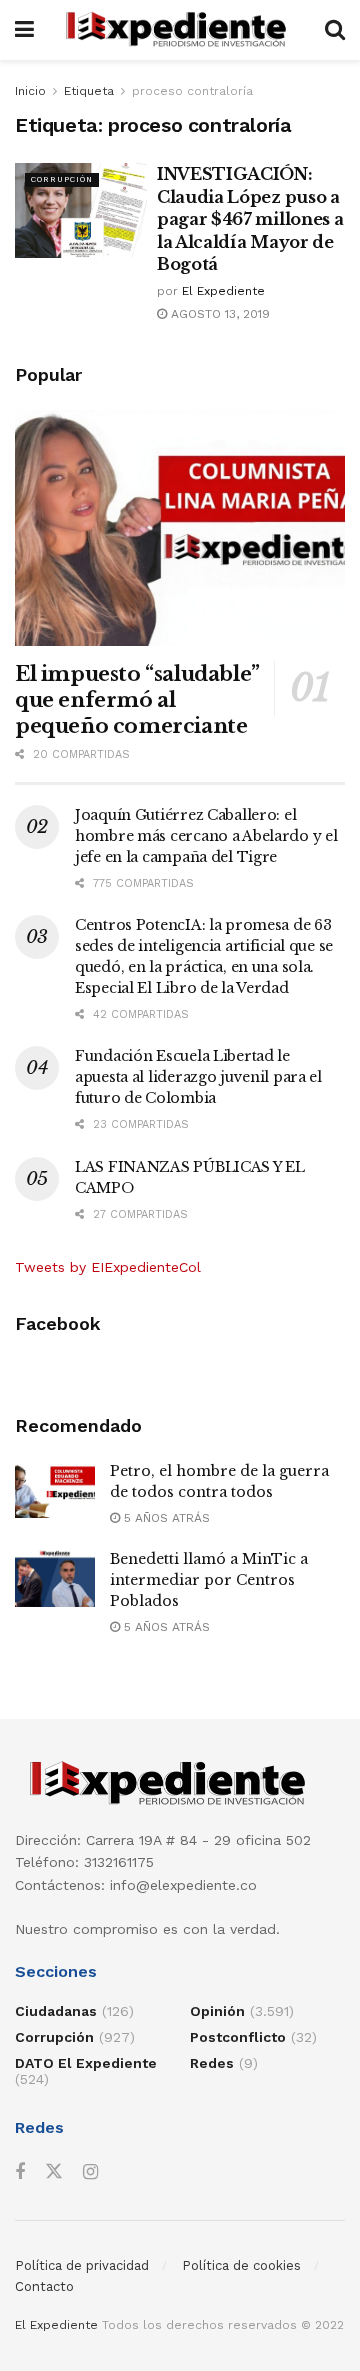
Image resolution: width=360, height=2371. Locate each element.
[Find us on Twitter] (54, 2172)
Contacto (44, 2286)
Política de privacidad (82, 2265)
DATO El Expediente (86, 2063)
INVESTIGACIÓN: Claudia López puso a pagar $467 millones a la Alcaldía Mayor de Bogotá (250, 219)
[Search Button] (335, 30)
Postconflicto (238, 2037)
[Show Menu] (24, 30)
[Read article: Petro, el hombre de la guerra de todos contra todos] (55, 1489)
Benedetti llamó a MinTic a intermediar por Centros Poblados (209, 1580)
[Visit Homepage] (179, 30)
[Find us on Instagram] (90, 2172)
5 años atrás (165, 1518)
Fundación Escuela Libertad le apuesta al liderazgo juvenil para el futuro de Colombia (198, 1077)
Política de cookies (241, 2265)
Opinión (217, 2011)
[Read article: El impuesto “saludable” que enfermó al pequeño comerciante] (180, 528)
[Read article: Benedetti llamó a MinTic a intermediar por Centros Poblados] (55, 1577)
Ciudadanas (56, 2011)
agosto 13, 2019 (218, 314)
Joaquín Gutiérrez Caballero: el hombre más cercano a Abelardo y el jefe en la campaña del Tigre (206, 836)
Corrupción (62, 179)
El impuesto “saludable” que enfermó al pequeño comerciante (137, 700)
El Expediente (223, 291)
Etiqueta (89, 91)
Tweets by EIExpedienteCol (108, 1267)
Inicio (30, 91)
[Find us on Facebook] (20, 2172)
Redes (212, 2063)
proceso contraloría (192, 91)
